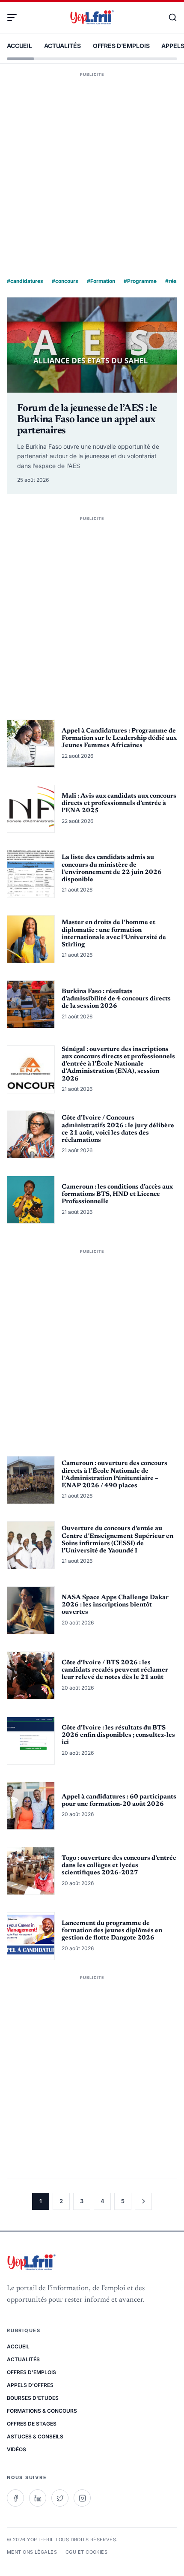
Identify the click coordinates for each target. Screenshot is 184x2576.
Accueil (19, 46)
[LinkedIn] (38, 2498)
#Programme (140, 281)
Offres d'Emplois (121, 46)
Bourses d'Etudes (33, 2398)
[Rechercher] (169, 18)
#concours (65, 281)
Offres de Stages (32, 2424)
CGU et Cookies (86, 2552)
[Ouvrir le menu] (15, 18)
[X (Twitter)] (60, 2498)
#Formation (101, 281)
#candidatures (25, 281)
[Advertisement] (92, 163)
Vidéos (16, 2449)
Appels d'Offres (30, 2385)
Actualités (62, 46)
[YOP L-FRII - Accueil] (92, 18)
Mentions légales (32, 2552)
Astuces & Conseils (35, 2436)
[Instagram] (82, 2498)
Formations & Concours (42, 2411)
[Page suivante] (143, 2201)
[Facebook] (15, 2498)
